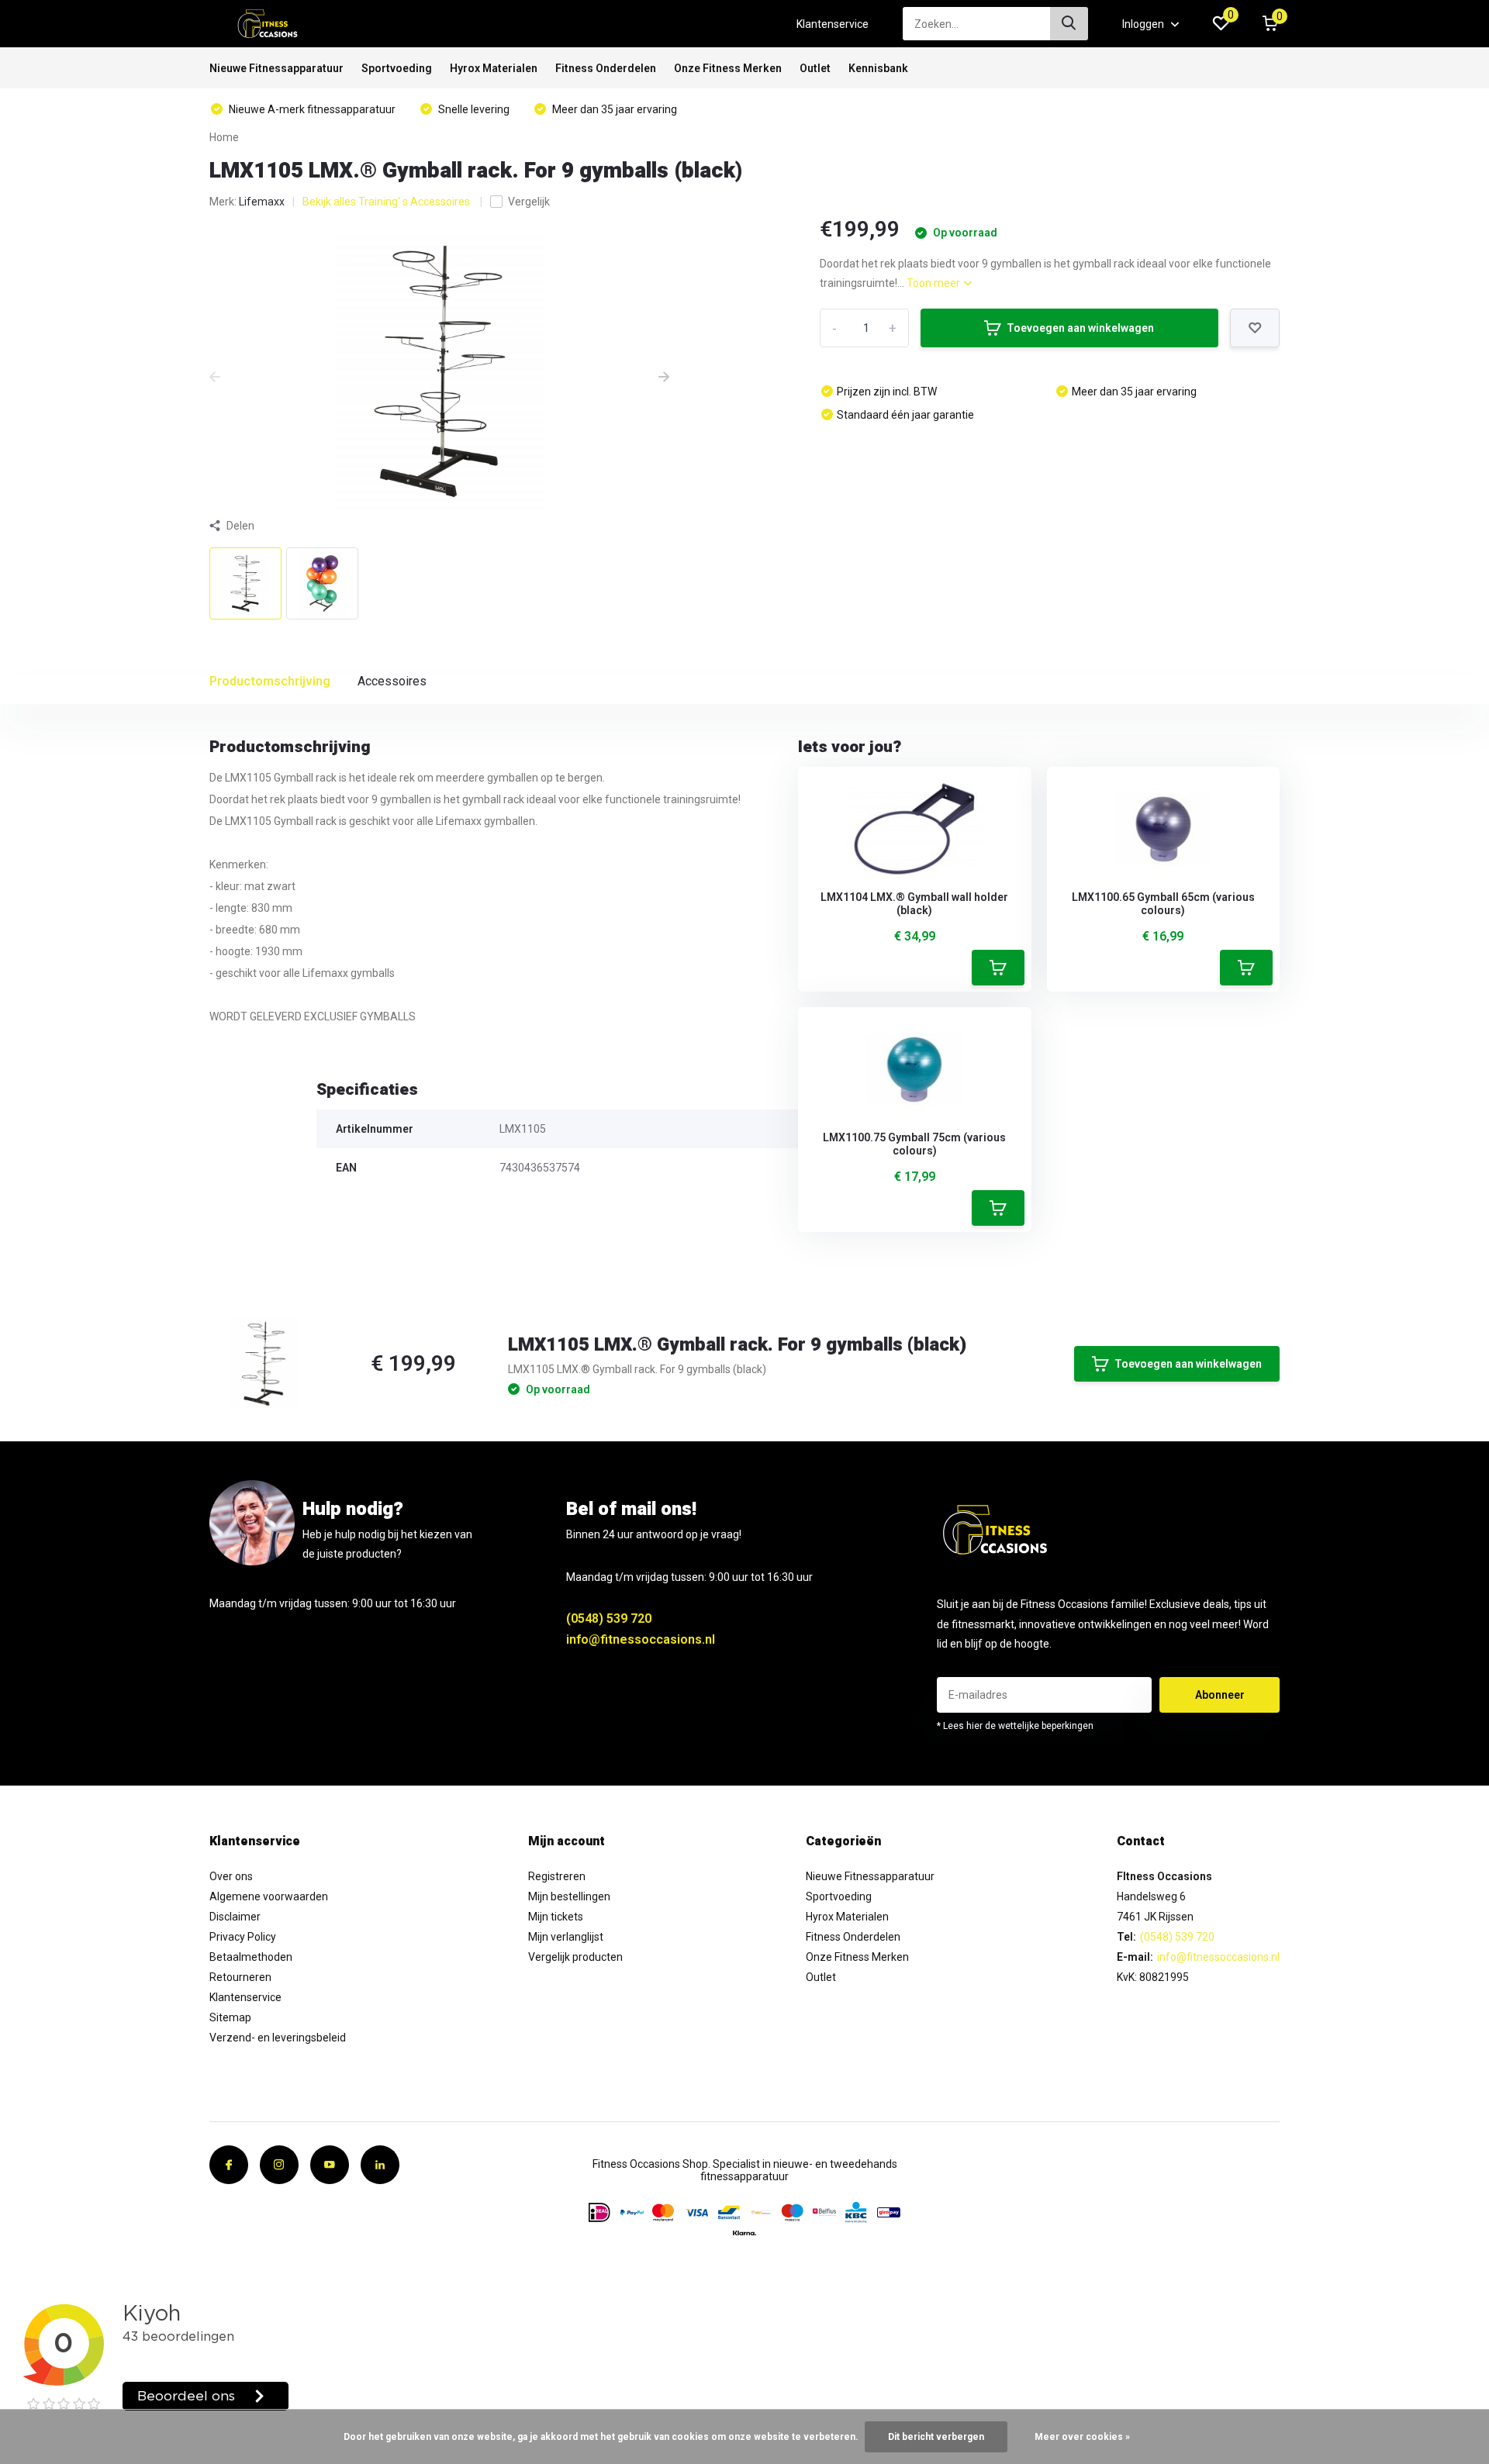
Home (224, 137)
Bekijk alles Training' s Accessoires (387, 202)
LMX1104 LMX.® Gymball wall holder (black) (914, 904)
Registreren (557, 1876)
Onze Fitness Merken (728, 68)
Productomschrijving (270, 681)
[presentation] (215, 378)
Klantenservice (833, 24)
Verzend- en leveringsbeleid (278, 2038)
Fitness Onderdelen (606, 68)
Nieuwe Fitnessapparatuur (276, 68)
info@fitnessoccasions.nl (641, 1639)
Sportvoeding (397, 68)
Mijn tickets (556, 1917)
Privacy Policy (243, 1937)
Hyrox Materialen (494, 68)
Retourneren (240, 1977)
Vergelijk (529, 202)
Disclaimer (235, 1917)
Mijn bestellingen (569, 1896)
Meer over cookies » (1082, 2437)
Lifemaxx (262, 202)
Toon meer (935, 283)
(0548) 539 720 (609, 1619)
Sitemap (230, 2017)
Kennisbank (878, 68)
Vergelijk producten (575, 1957)
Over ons (231, 1876)
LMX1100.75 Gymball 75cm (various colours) (914, 1144)
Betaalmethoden (251, 1957)
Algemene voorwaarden (269, 1896)
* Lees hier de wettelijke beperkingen (1015, 1726)
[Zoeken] (1069, 24)
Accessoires (392, 681)
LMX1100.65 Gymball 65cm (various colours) (1163, 904)
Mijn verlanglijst (566, 1937)
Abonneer (1220, 1695)
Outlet (815, 68)
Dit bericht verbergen (936, 2437)
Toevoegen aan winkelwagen (1080, 328)
